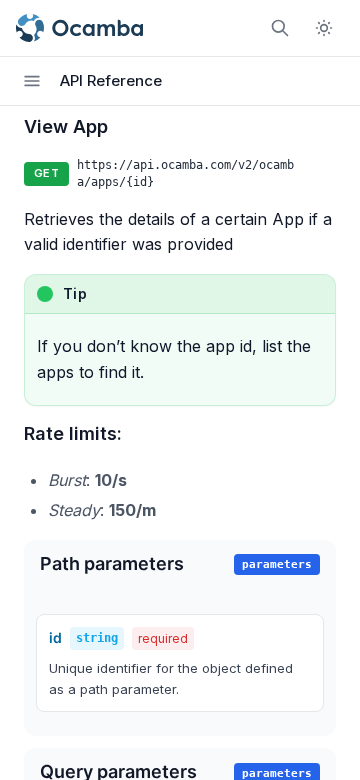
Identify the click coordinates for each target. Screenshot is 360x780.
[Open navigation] (32, 81)
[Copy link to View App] (129, 128)
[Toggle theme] (324, 28)
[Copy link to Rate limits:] (143, 435)
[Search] (280, 28)
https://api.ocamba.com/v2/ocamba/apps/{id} (185, 173)
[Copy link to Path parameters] (205, 565)
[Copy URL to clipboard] (324, 174)
